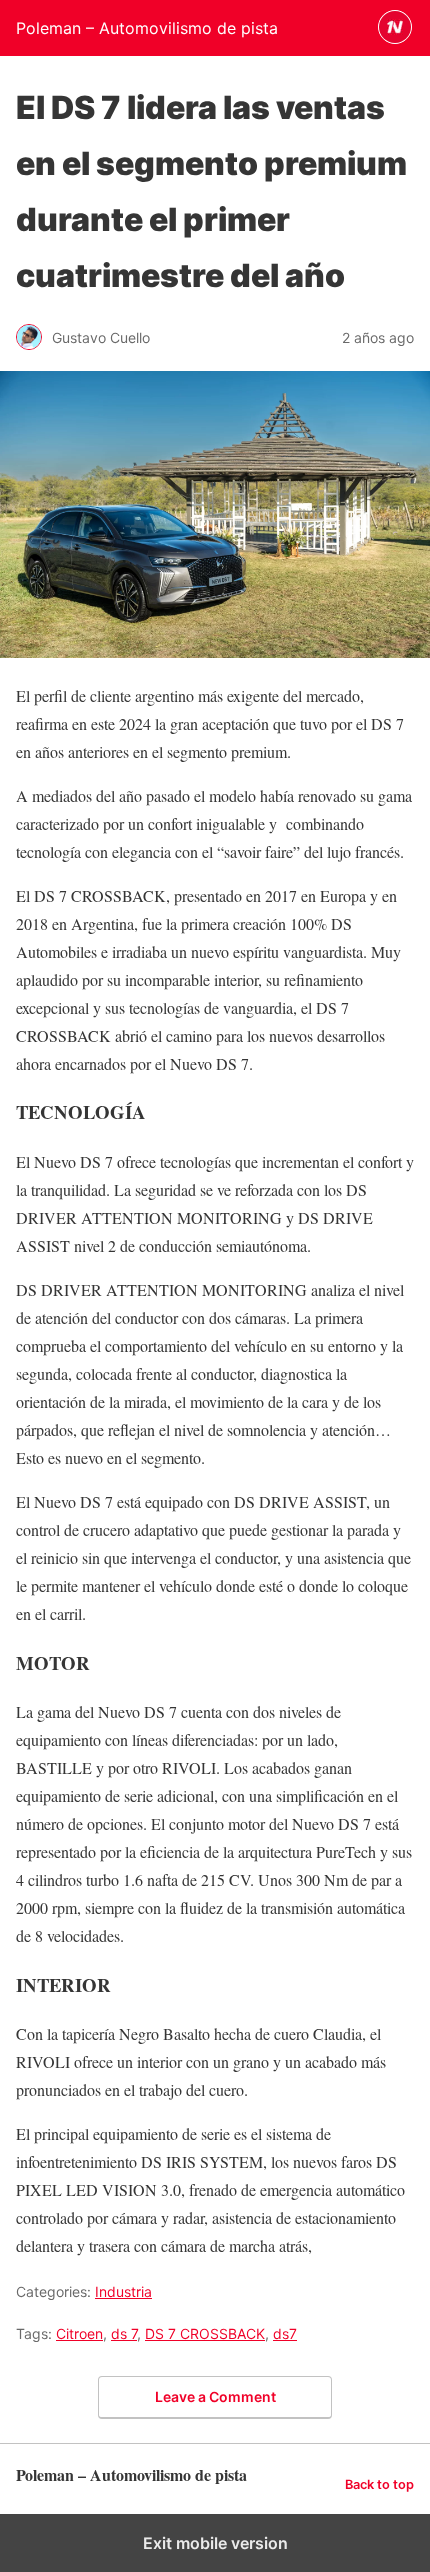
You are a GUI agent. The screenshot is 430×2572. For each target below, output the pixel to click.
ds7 (285, 2333)
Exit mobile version (215, 2543)
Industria (123, 2291)
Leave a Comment (215, 2396)
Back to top (379, 2484)
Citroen (79, 2333)
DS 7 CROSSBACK (205, 2333)
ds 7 (124, 2333)
